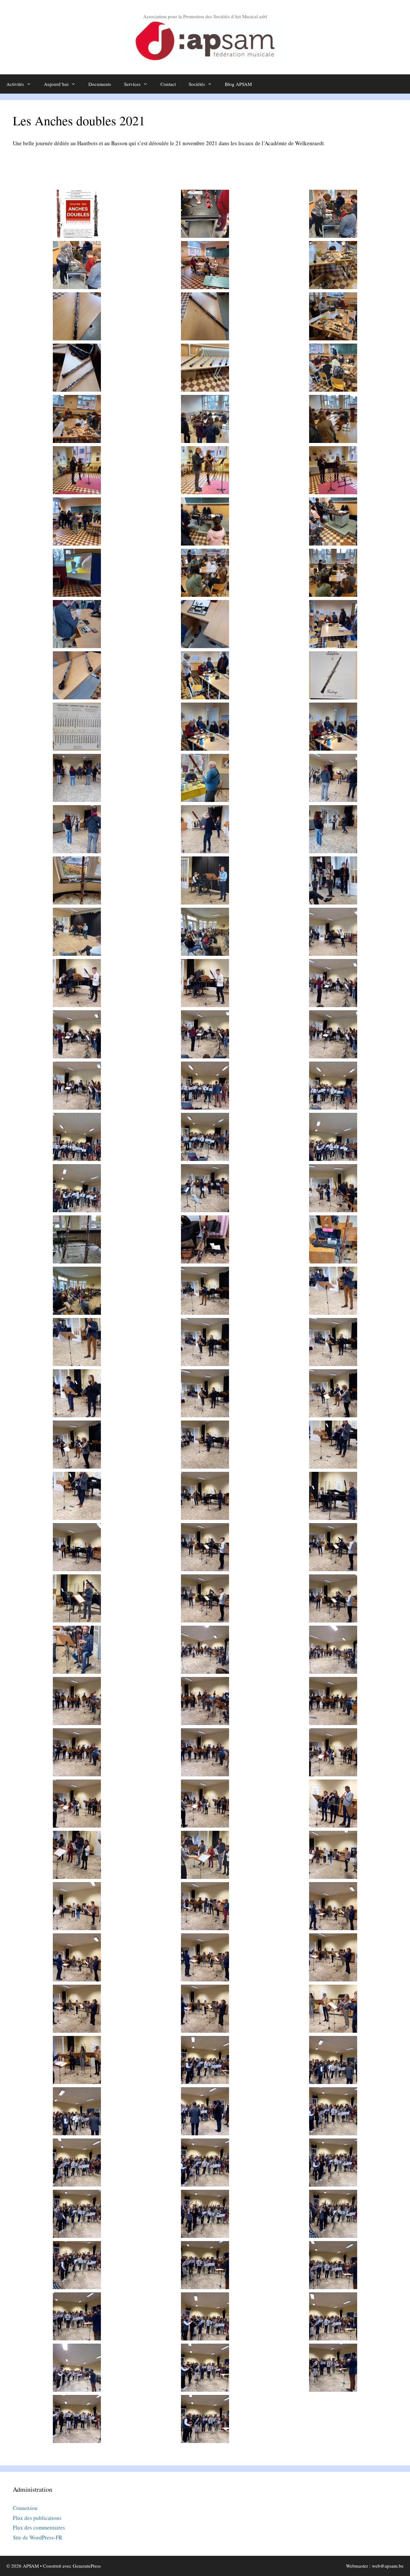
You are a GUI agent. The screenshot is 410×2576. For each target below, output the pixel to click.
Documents (100, 84)
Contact (168, 84)
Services (132, 84)
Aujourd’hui (56, 84)
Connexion (25, 2508)
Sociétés (197, 84)
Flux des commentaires (39, 2527)
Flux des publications (37, 2518)
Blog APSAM (238, 84)
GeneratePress (87, 2566)
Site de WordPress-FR (37, 2537)
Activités (15, 84)
